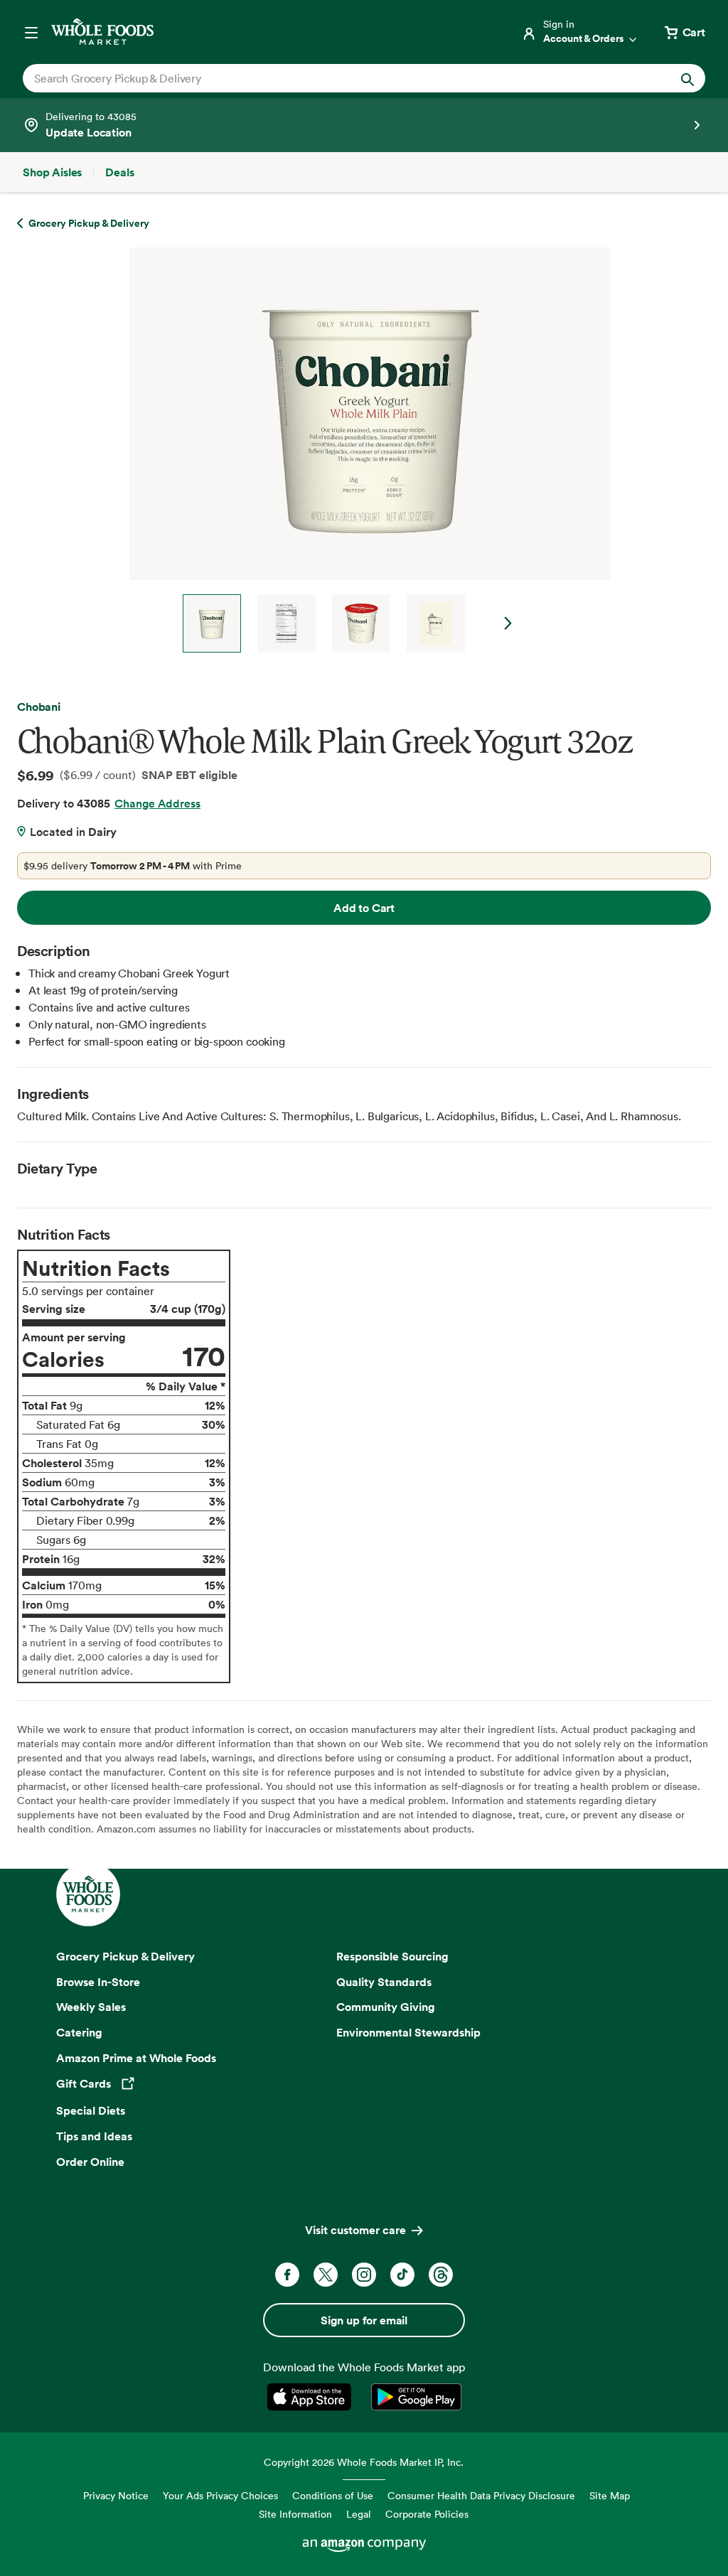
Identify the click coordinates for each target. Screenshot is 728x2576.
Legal (359, 2514)
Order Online (90, 2162)
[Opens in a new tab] (312, 2397)
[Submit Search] (687, 78)
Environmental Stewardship (408, 2032)
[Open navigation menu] (31, 32)
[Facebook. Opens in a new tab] (287, 2275)
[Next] (364, 450)
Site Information (295, 2514)
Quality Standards (384, 1982)
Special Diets (91, 2110)
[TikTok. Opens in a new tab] (402, 2275)
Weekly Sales (91, 2007)
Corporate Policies (427, 2514)
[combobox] (331, 78)
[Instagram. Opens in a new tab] (364, 2275)
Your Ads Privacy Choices (220, 2495)
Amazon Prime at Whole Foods (136, 2058)
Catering (79, 2032)
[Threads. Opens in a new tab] (441, 2275)
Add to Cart (364, 908)
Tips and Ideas (94, 2136)
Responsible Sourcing (392, 1956)
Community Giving (386, 2007)
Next (508, 623)
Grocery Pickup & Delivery (125, 1956)
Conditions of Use (333, 2495)
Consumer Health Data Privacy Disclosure (481, 2495)
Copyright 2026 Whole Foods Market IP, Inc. (364, 2462)
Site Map (610, 2495)
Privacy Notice (116, 2495)
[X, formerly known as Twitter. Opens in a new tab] (326, 2275)
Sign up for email (364, 2320)
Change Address (157, 803)
